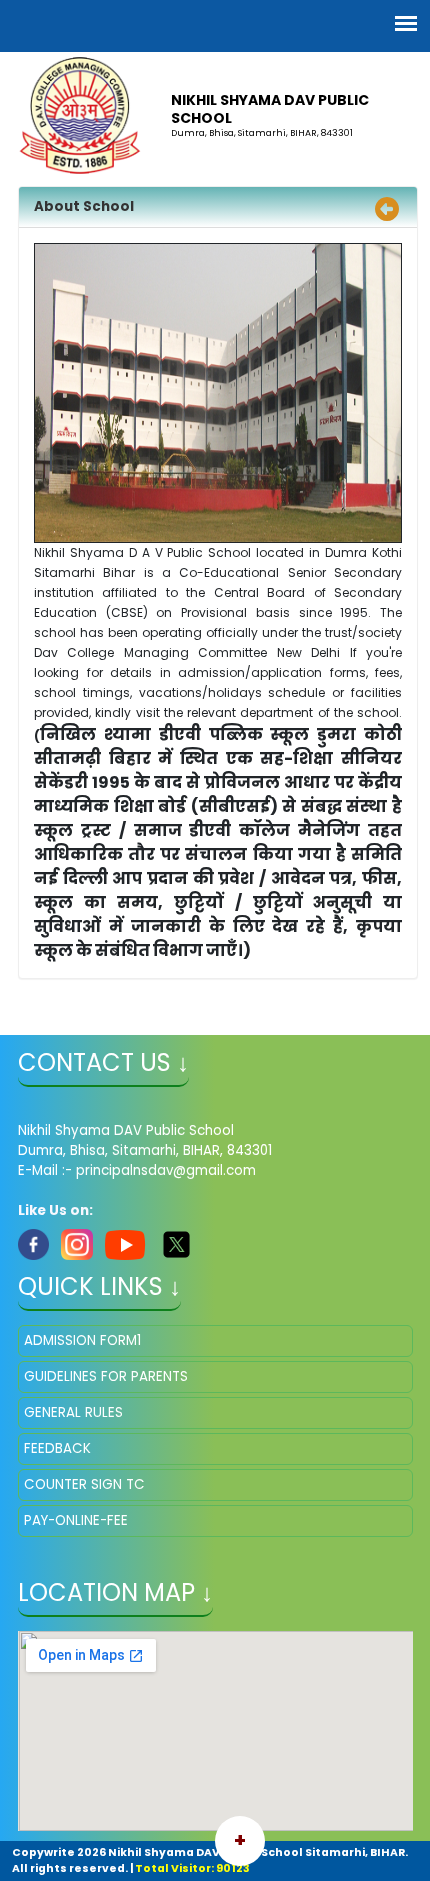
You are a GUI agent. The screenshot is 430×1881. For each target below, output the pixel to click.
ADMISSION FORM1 (82, 1340)
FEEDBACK (57, 1448)
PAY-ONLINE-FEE (76, 1520)
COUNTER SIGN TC (84, 1484)
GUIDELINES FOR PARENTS (106, 1376)
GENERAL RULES (73, 1412)
